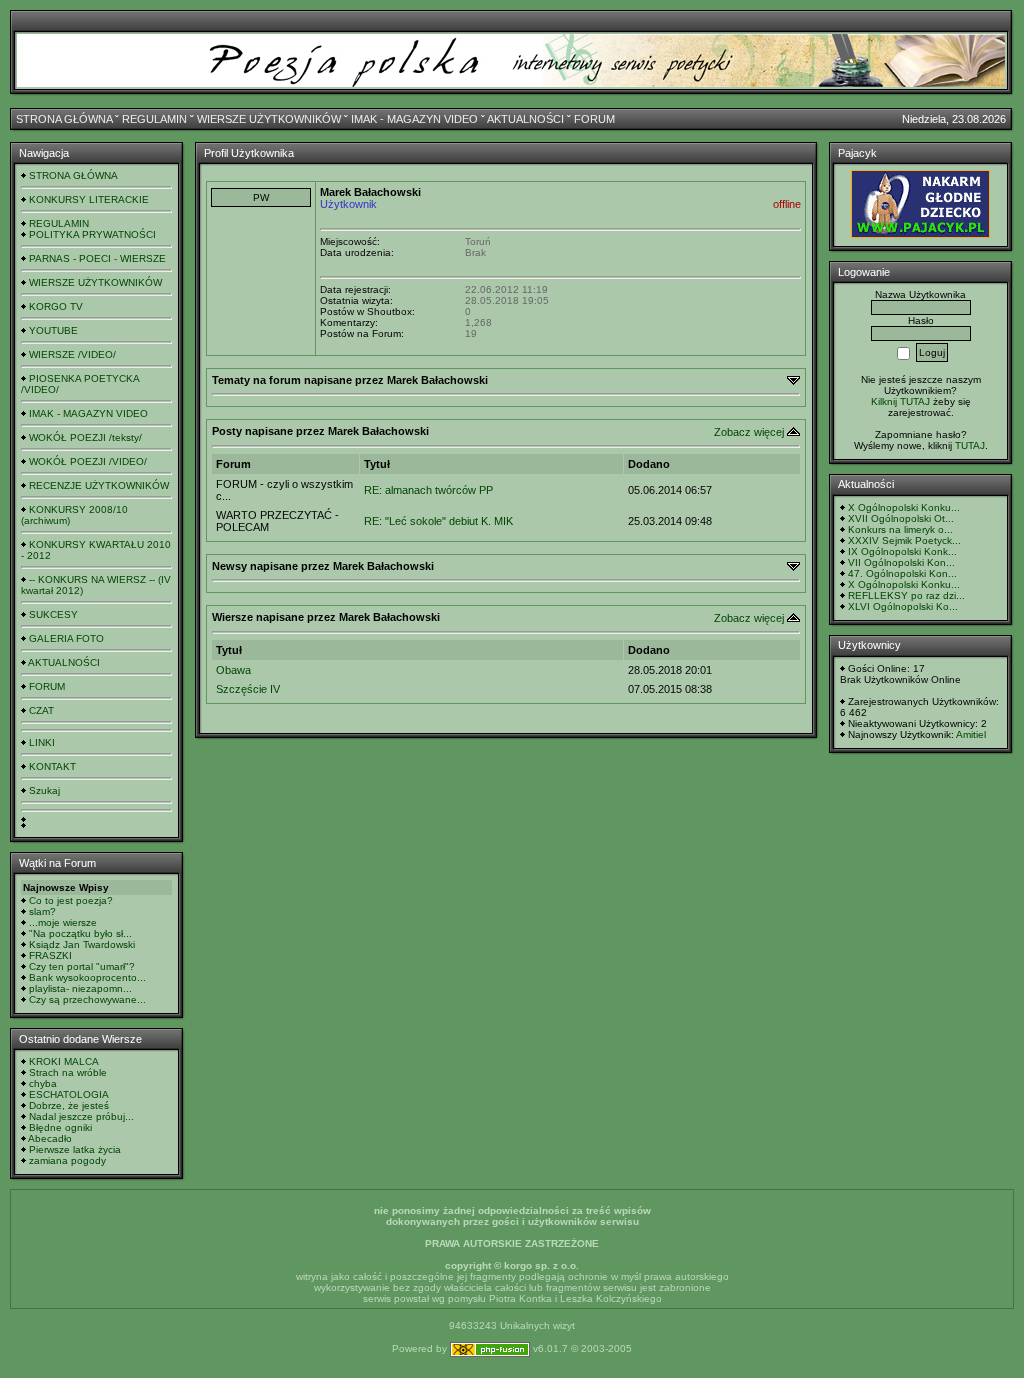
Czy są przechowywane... (87, 999)
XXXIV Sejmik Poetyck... (904, 540)
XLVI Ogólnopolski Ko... (903, 606)
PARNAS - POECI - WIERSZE (97, 258)
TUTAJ (970, 445)
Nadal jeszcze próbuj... (81, 1116)
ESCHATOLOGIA (69, 1094)
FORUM (594, 119)
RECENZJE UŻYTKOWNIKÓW (99, 485)
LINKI (42, 742)
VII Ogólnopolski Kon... (901, 562)
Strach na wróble (68, 1072)
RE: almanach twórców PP (428, 490)
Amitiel (971, 734)
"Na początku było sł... (80, 933)
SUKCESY (53, 614)
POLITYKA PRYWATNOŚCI (92, 234)
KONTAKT (52, 766)
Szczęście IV (248, 689)
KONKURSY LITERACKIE (89, 199)
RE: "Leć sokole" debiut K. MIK (438, 521)
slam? (42, 911)
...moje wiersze (63, 922)
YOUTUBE (53, 330)
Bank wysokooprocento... (87, 977)
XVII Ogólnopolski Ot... (901, 518)
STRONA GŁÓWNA (64, 119)
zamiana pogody (67, 1160)
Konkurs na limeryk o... (900, 529)
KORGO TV (56, 306)
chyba (43, 1083)
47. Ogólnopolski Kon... (902, 573)
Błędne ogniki (60, 1127)
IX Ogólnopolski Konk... (902, 551)
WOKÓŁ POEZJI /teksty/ (85, 437)
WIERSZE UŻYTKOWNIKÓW (269, 119)
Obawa (233, 670)
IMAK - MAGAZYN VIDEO (414, 119)
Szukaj (44, 790)
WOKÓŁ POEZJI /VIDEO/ (88, 461)
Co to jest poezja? (71, 900)
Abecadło (50, 1138)
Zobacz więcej (749, 432)
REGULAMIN (154, 119)
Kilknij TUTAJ (900, 401)
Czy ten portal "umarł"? (82, 966)
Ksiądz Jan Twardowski (82, 944)
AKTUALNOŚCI (525, 119)
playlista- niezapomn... (80, 988)
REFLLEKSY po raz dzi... (906, 595)
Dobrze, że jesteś (69, 1105)
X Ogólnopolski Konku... (904, 507)
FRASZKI (50, 955)
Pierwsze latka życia (75, 1149)
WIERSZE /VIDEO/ (72, 354)
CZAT (41, 710)
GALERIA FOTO (66, 638)
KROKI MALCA (64, 1061)
